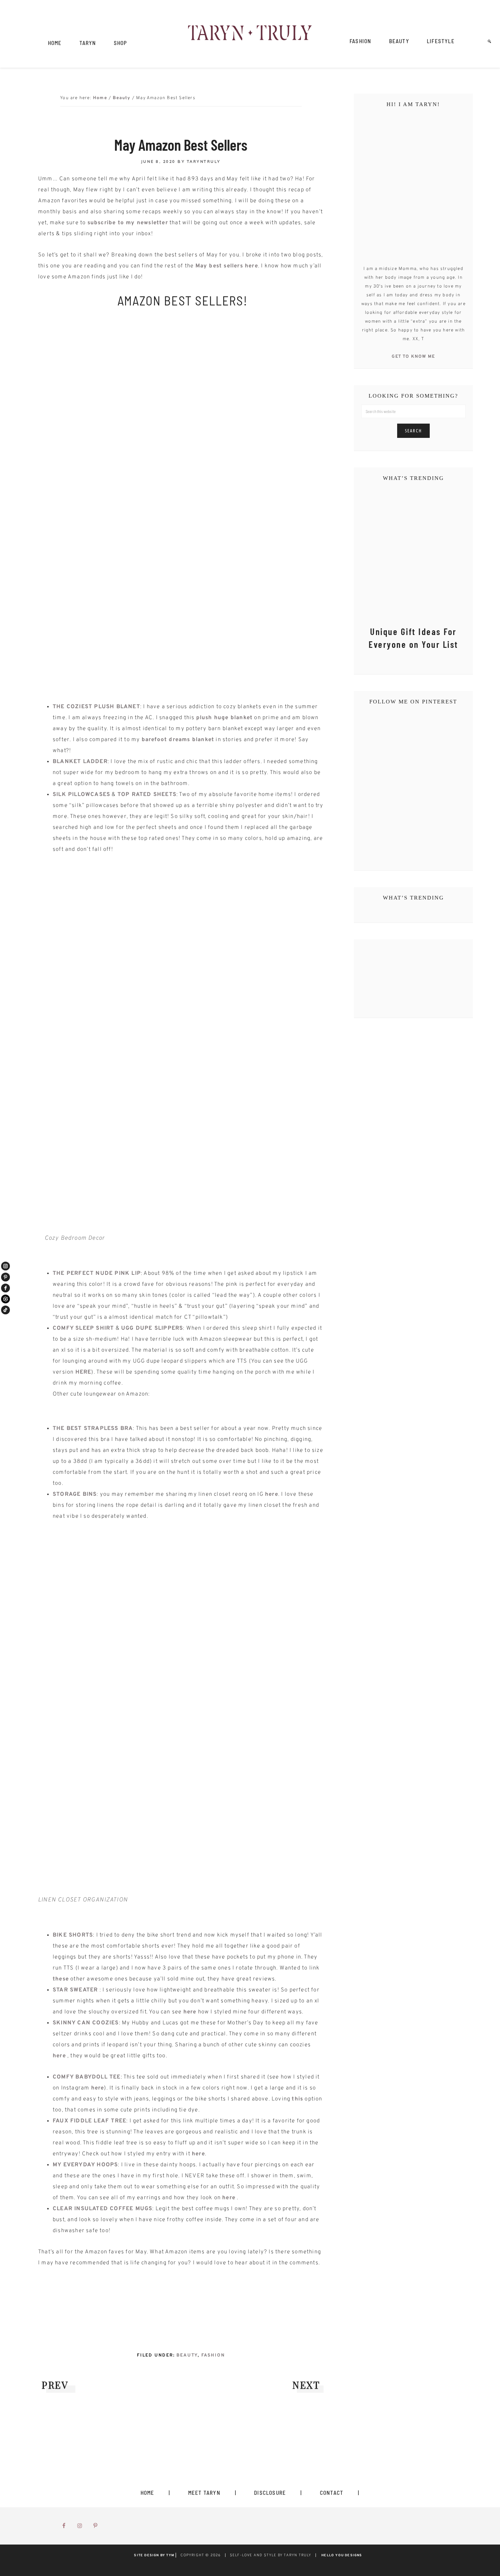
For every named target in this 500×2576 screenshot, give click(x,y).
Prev (55, 2385)
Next (306, 2385)
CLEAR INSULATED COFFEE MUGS (102, 2209)
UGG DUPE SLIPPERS (152, 1328)
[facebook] (5, 1288)
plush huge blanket (225, 718)
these (61, 1979)
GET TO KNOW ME (413, 357)
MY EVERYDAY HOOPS (85, 2165)
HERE (83, 1372)
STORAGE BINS (75, 1494)
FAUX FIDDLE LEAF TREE (89, 2121)
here (272, 1494)
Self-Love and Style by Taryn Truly (250, 34)
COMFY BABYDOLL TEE (87, 2077)
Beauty (187, 2355)
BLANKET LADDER (80, 762)
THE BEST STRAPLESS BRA (93, 1429)
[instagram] (5, 1266)
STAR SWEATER (75, 1990)
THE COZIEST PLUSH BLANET (96, 707)
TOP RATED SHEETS (147, 795)
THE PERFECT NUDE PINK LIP (97, 1274)
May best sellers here (227, 266)
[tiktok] (5, 1310)
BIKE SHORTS (73, 1935)
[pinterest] (5, 1277)
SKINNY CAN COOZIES (86, 2023)
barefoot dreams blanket (178, 740)
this (297, 2099)
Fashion (213, 2355)
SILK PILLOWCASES (81, 795)
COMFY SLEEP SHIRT (83, 1328)
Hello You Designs (342, 2555)
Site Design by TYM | (155, 2555)
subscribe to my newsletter (128, 223)
